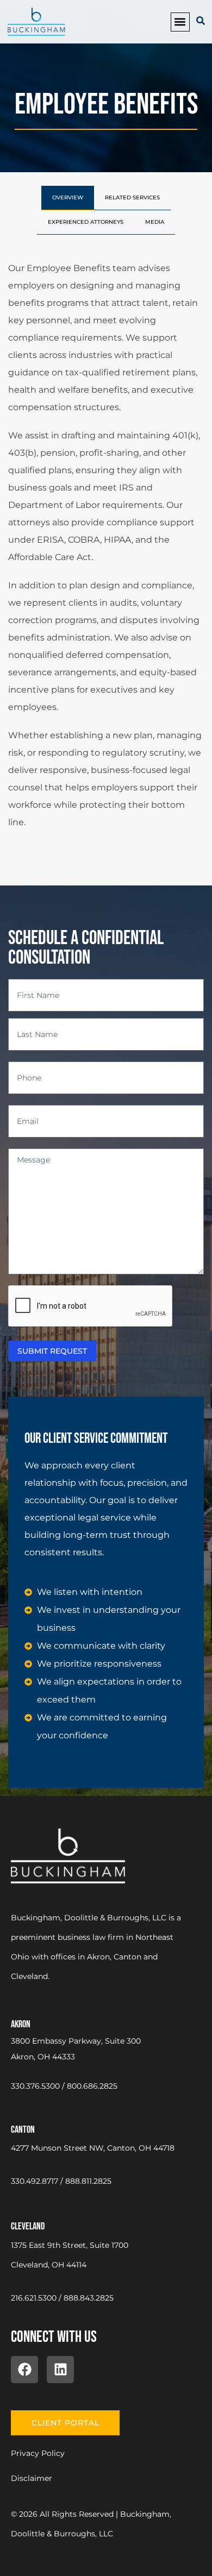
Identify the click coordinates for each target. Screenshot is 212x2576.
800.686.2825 (92, 2086)
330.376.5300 (35, 2086)
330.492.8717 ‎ (36, 2181)
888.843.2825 (89, 2298)
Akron (21, 2024)
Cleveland (28, 2226)
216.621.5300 (34, 2298)
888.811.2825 (88, 2181)
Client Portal (66, 2423)
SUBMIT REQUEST (52, 1351)
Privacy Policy (38, 2453)
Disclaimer (32, 2478)
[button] (180, 22)
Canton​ (23, 2130)
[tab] (68, 198)
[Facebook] (24, 2370)
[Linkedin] (60, 2370)
